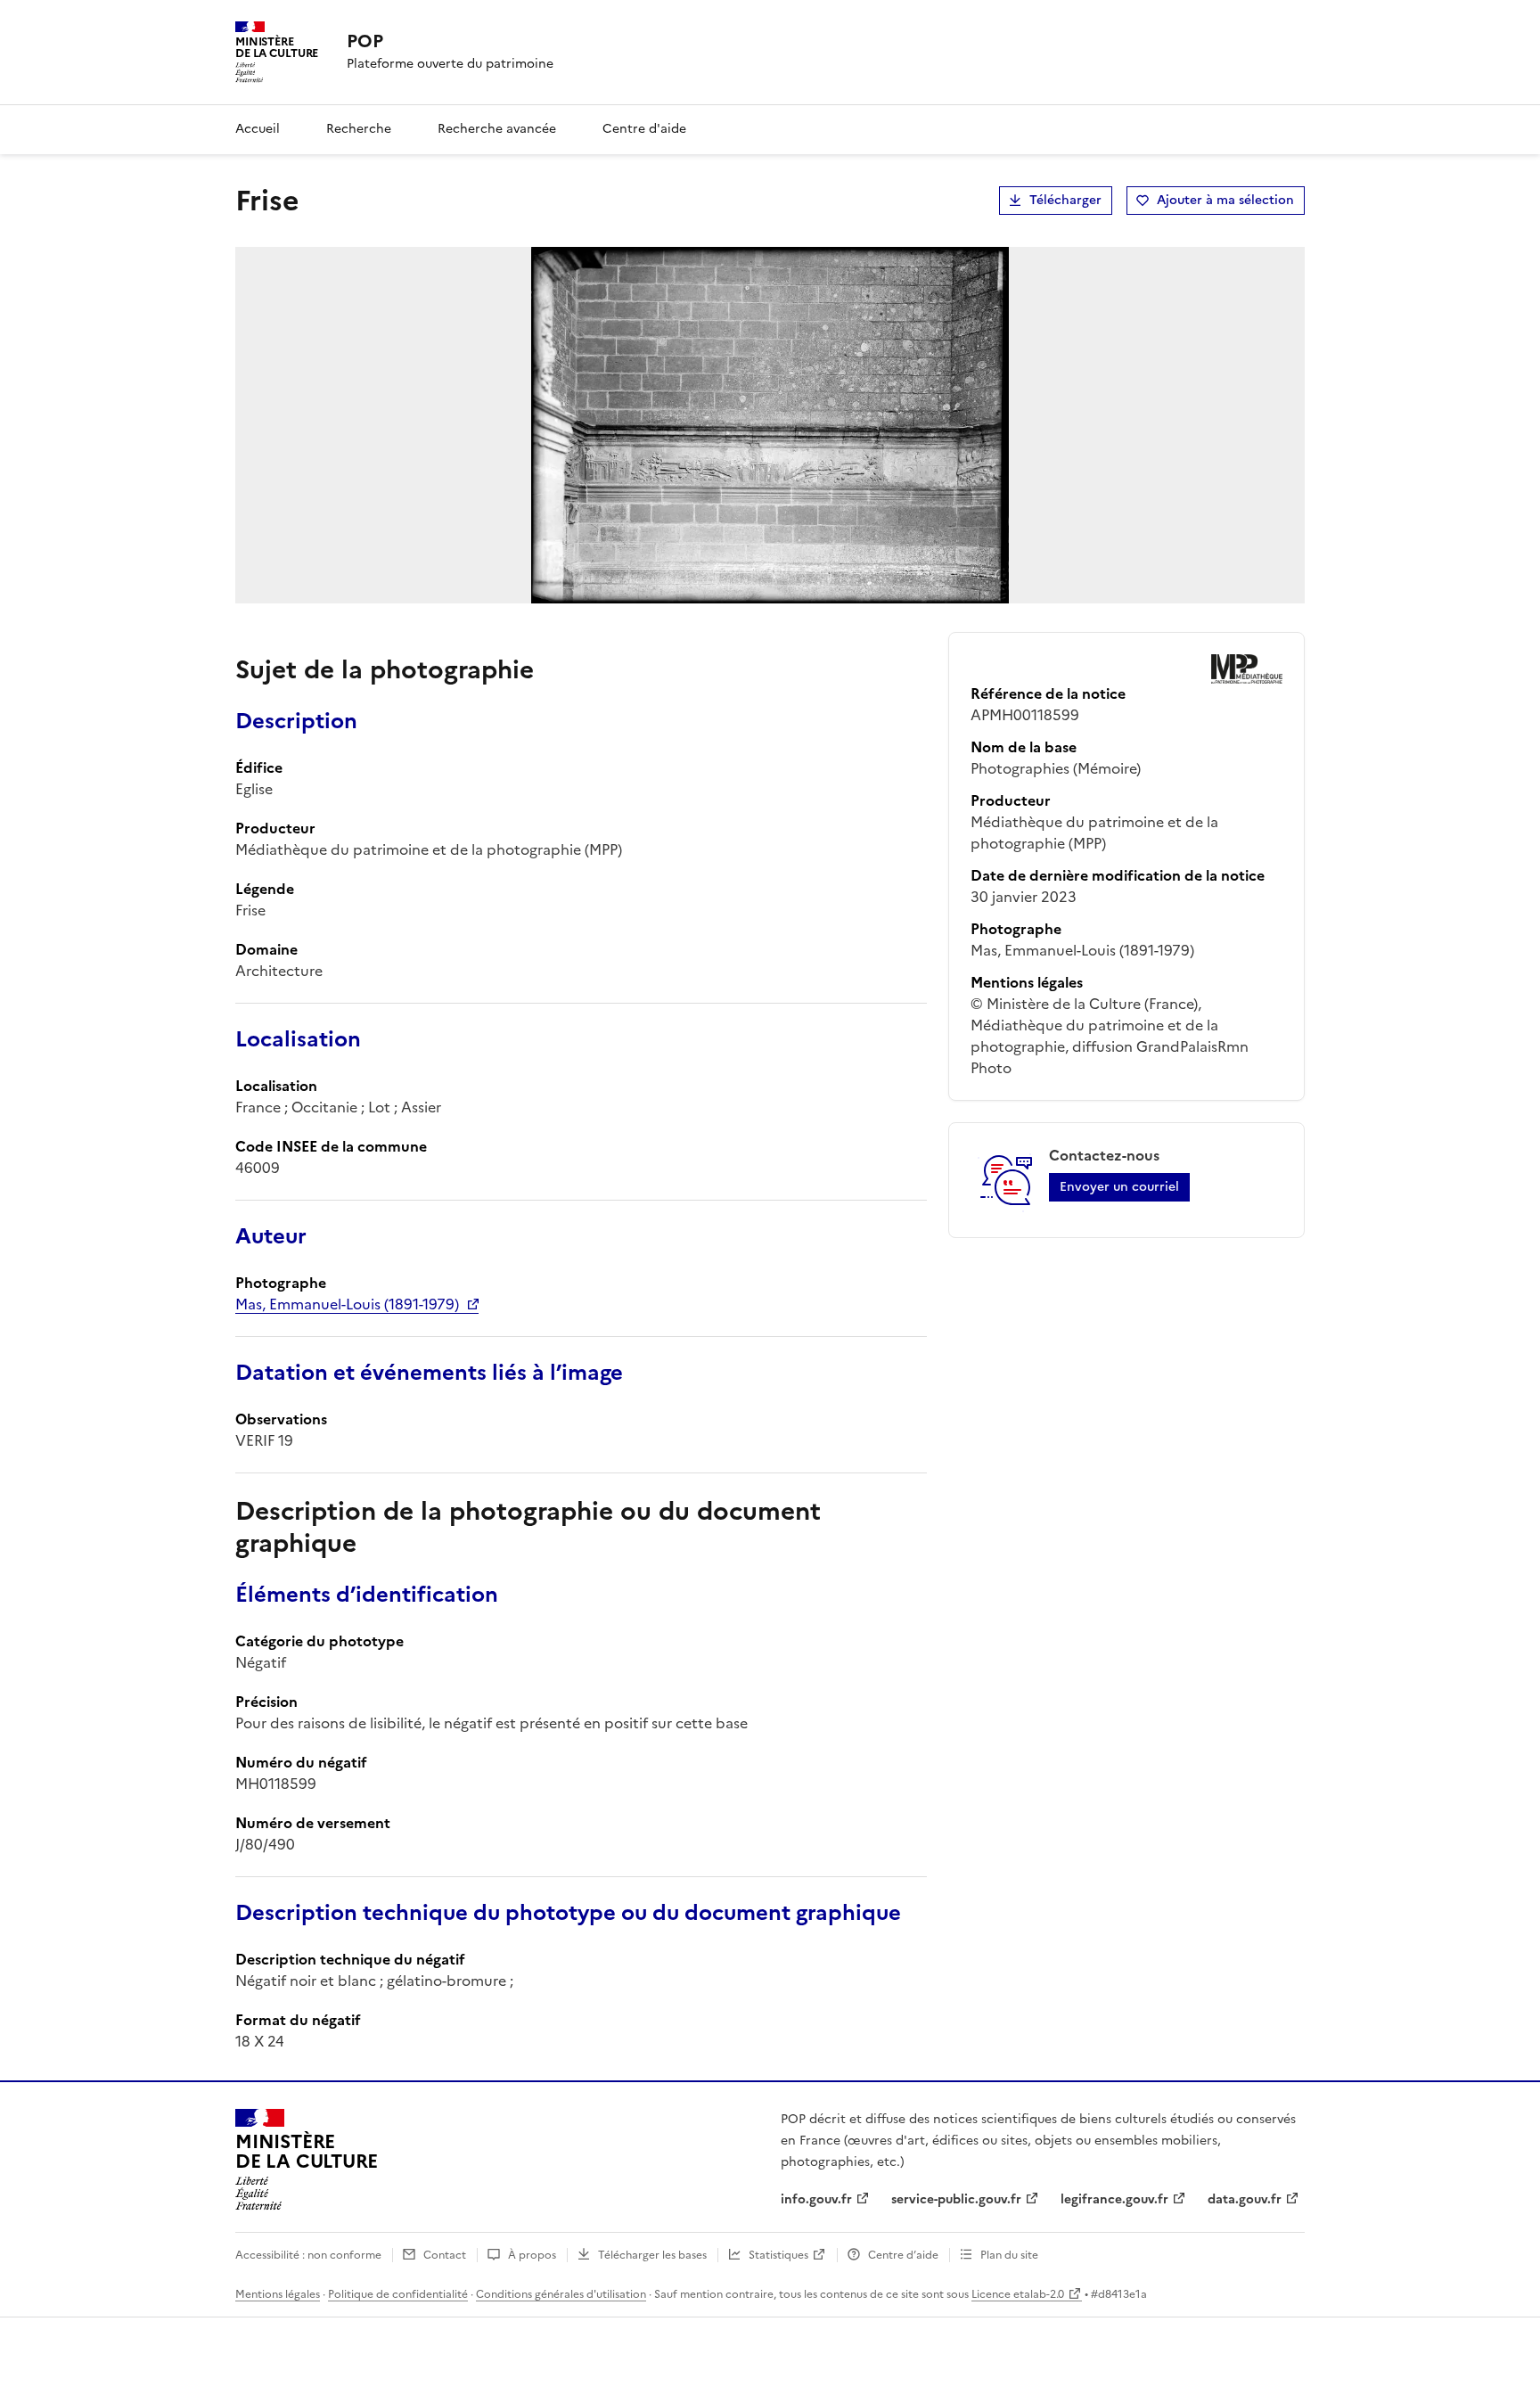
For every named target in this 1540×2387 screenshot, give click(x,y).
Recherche (359, 129)
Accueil (258, 129)
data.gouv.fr (1245, 2199)
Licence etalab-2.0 (1018, 2294)
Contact (445, 2255)
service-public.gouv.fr (956, 2199)
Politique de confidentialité (398, 2294)
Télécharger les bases (652, 2255)
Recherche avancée (497, 129)
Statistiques (778, 2255)
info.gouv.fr (816, 2199)
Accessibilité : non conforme (308, 2255)
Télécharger (1065, 200)
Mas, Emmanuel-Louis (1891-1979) (347, 1304)
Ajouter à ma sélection (1225, 200)
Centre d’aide (903, 2255)
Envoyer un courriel (1119, 1187)
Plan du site (1009, 2255)
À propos (532, 2255)
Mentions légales (278, 2294)
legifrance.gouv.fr (1114, 2199)
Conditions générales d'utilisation (561, 2294)
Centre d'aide (644, 129)
